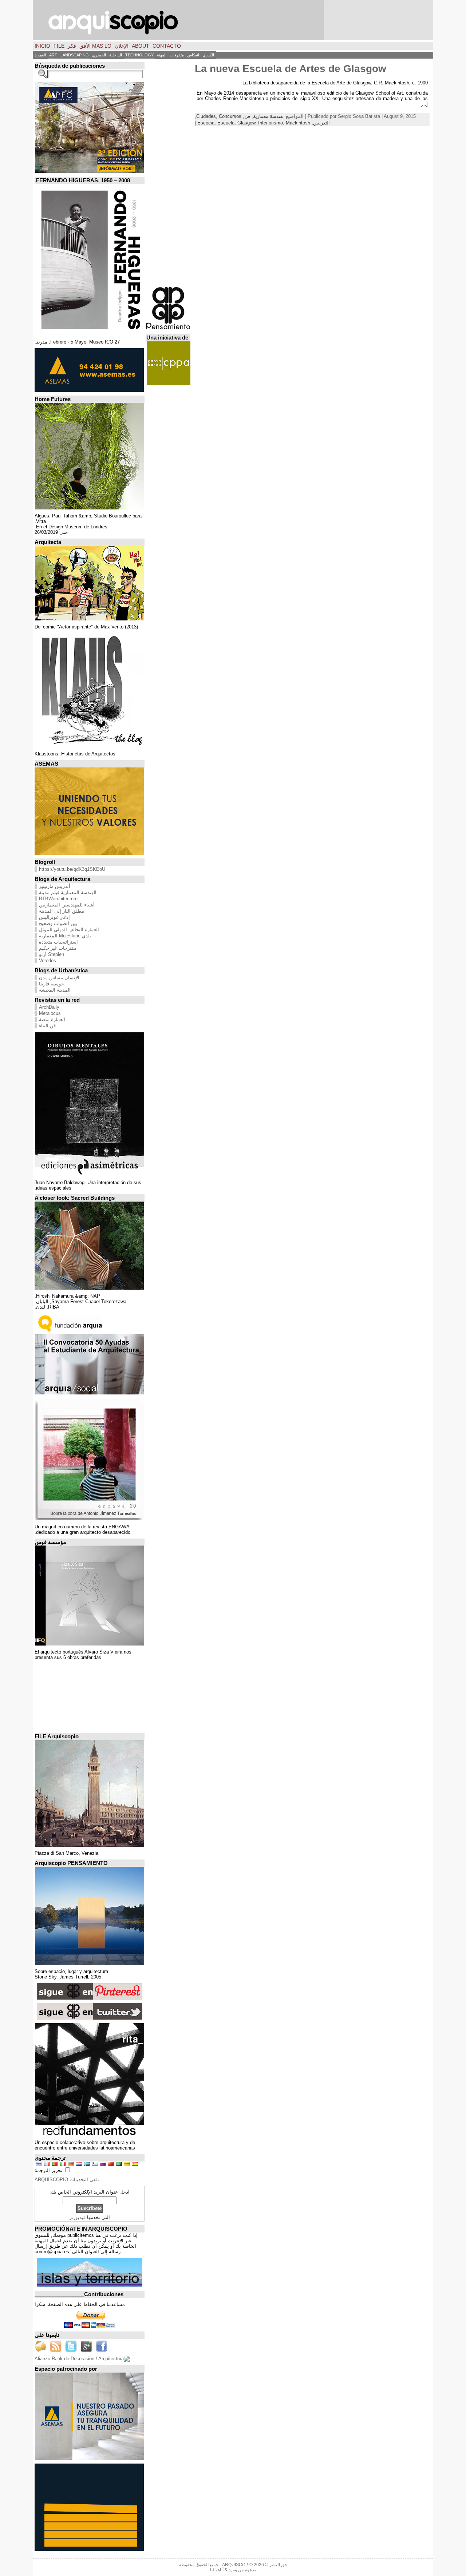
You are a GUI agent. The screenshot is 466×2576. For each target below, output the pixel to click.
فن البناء (47, 1026)
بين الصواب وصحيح (58, 923)
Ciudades (206, 116)
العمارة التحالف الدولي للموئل (69, 930)
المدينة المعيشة (55, 990)
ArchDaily (49, 1007)
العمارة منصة (52, 1019)
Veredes (48, 960)
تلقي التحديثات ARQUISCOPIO (67, 2180)
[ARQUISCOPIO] (233, 20)
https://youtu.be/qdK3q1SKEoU (72, 869)
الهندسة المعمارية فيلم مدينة (68, 892)
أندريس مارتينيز (55, 886)
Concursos (230, 116)
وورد (233, 2570)
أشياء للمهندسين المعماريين (67, 905)
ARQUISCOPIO (237, 2565)
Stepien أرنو (52, 954)
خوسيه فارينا (52, 984)
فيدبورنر (77, 2217)
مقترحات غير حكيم (58, 948)
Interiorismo (270, 123)
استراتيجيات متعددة (58, 942)
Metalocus (50, 1013)
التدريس (321, 123)
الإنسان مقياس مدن (59, 978)
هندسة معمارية (268, 116)
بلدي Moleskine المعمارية (65, 936)
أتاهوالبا (217, 2570)
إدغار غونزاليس (54, 917)
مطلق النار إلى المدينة (62, 911)
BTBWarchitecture (58, 899)
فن (247, 116)
